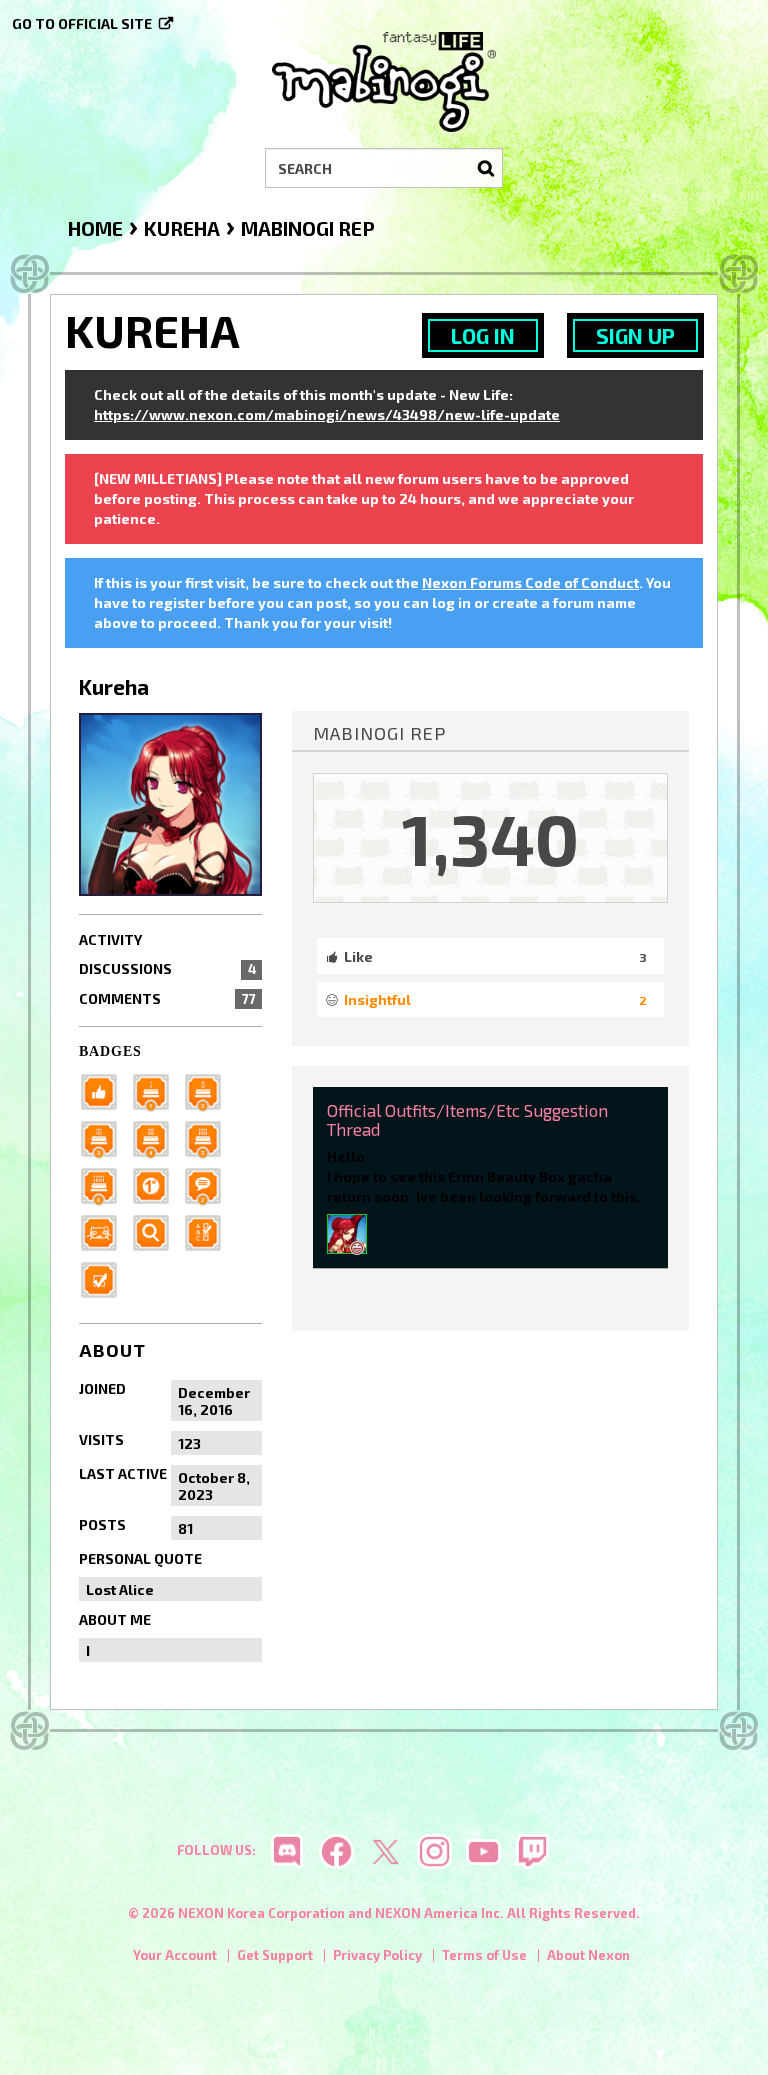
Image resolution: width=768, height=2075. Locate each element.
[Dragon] (105, 1184)
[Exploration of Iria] (157, 1137)
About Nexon (588, 1955)
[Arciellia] (347, 1231)
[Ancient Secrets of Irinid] (209, 1137)
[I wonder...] (157, 1231)
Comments (167, 998)
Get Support (275, 1955)
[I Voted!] (105, 1278)
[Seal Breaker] (157, 1184)
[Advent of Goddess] (157, 1090)
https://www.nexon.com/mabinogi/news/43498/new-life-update (327, 414)
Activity (110, 939)
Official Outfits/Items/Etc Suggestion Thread (467, 1119)
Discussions (167, 968)
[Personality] (105, 1231)
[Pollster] (209, 1231)
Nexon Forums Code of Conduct (530, 582)
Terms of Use (484, 1955)
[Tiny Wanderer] (209, 1184)
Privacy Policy (377, 1955)
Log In (483, 335)
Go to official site (82, 23)
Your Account (175, 1955)
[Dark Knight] (105, 1137)
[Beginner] (105, 1090)
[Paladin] (209, 1090)
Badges (110, 1051)
